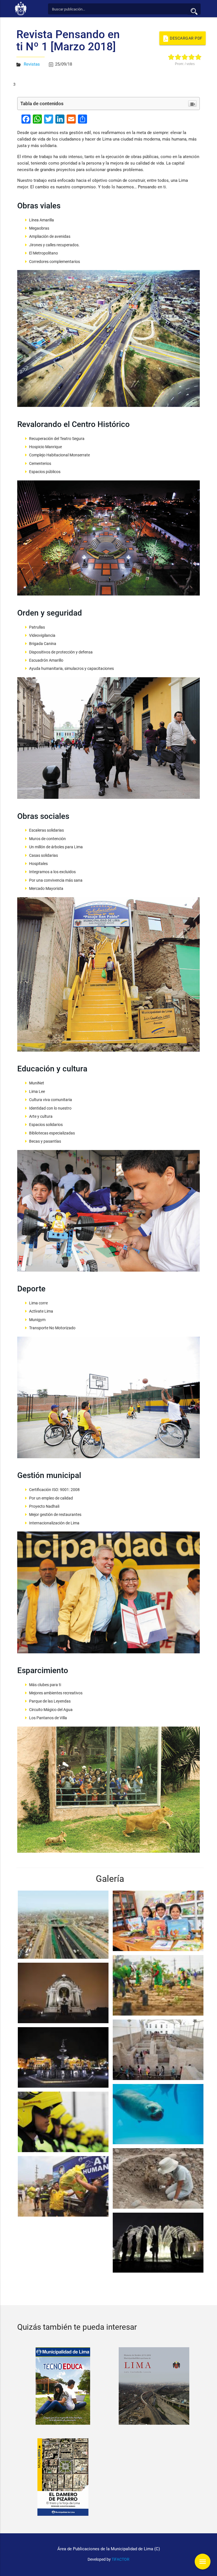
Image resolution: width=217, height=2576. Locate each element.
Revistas (32, 64)
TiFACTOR (121, 2559)
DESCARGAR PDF (186, 38)
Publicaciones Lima (22, 8)
